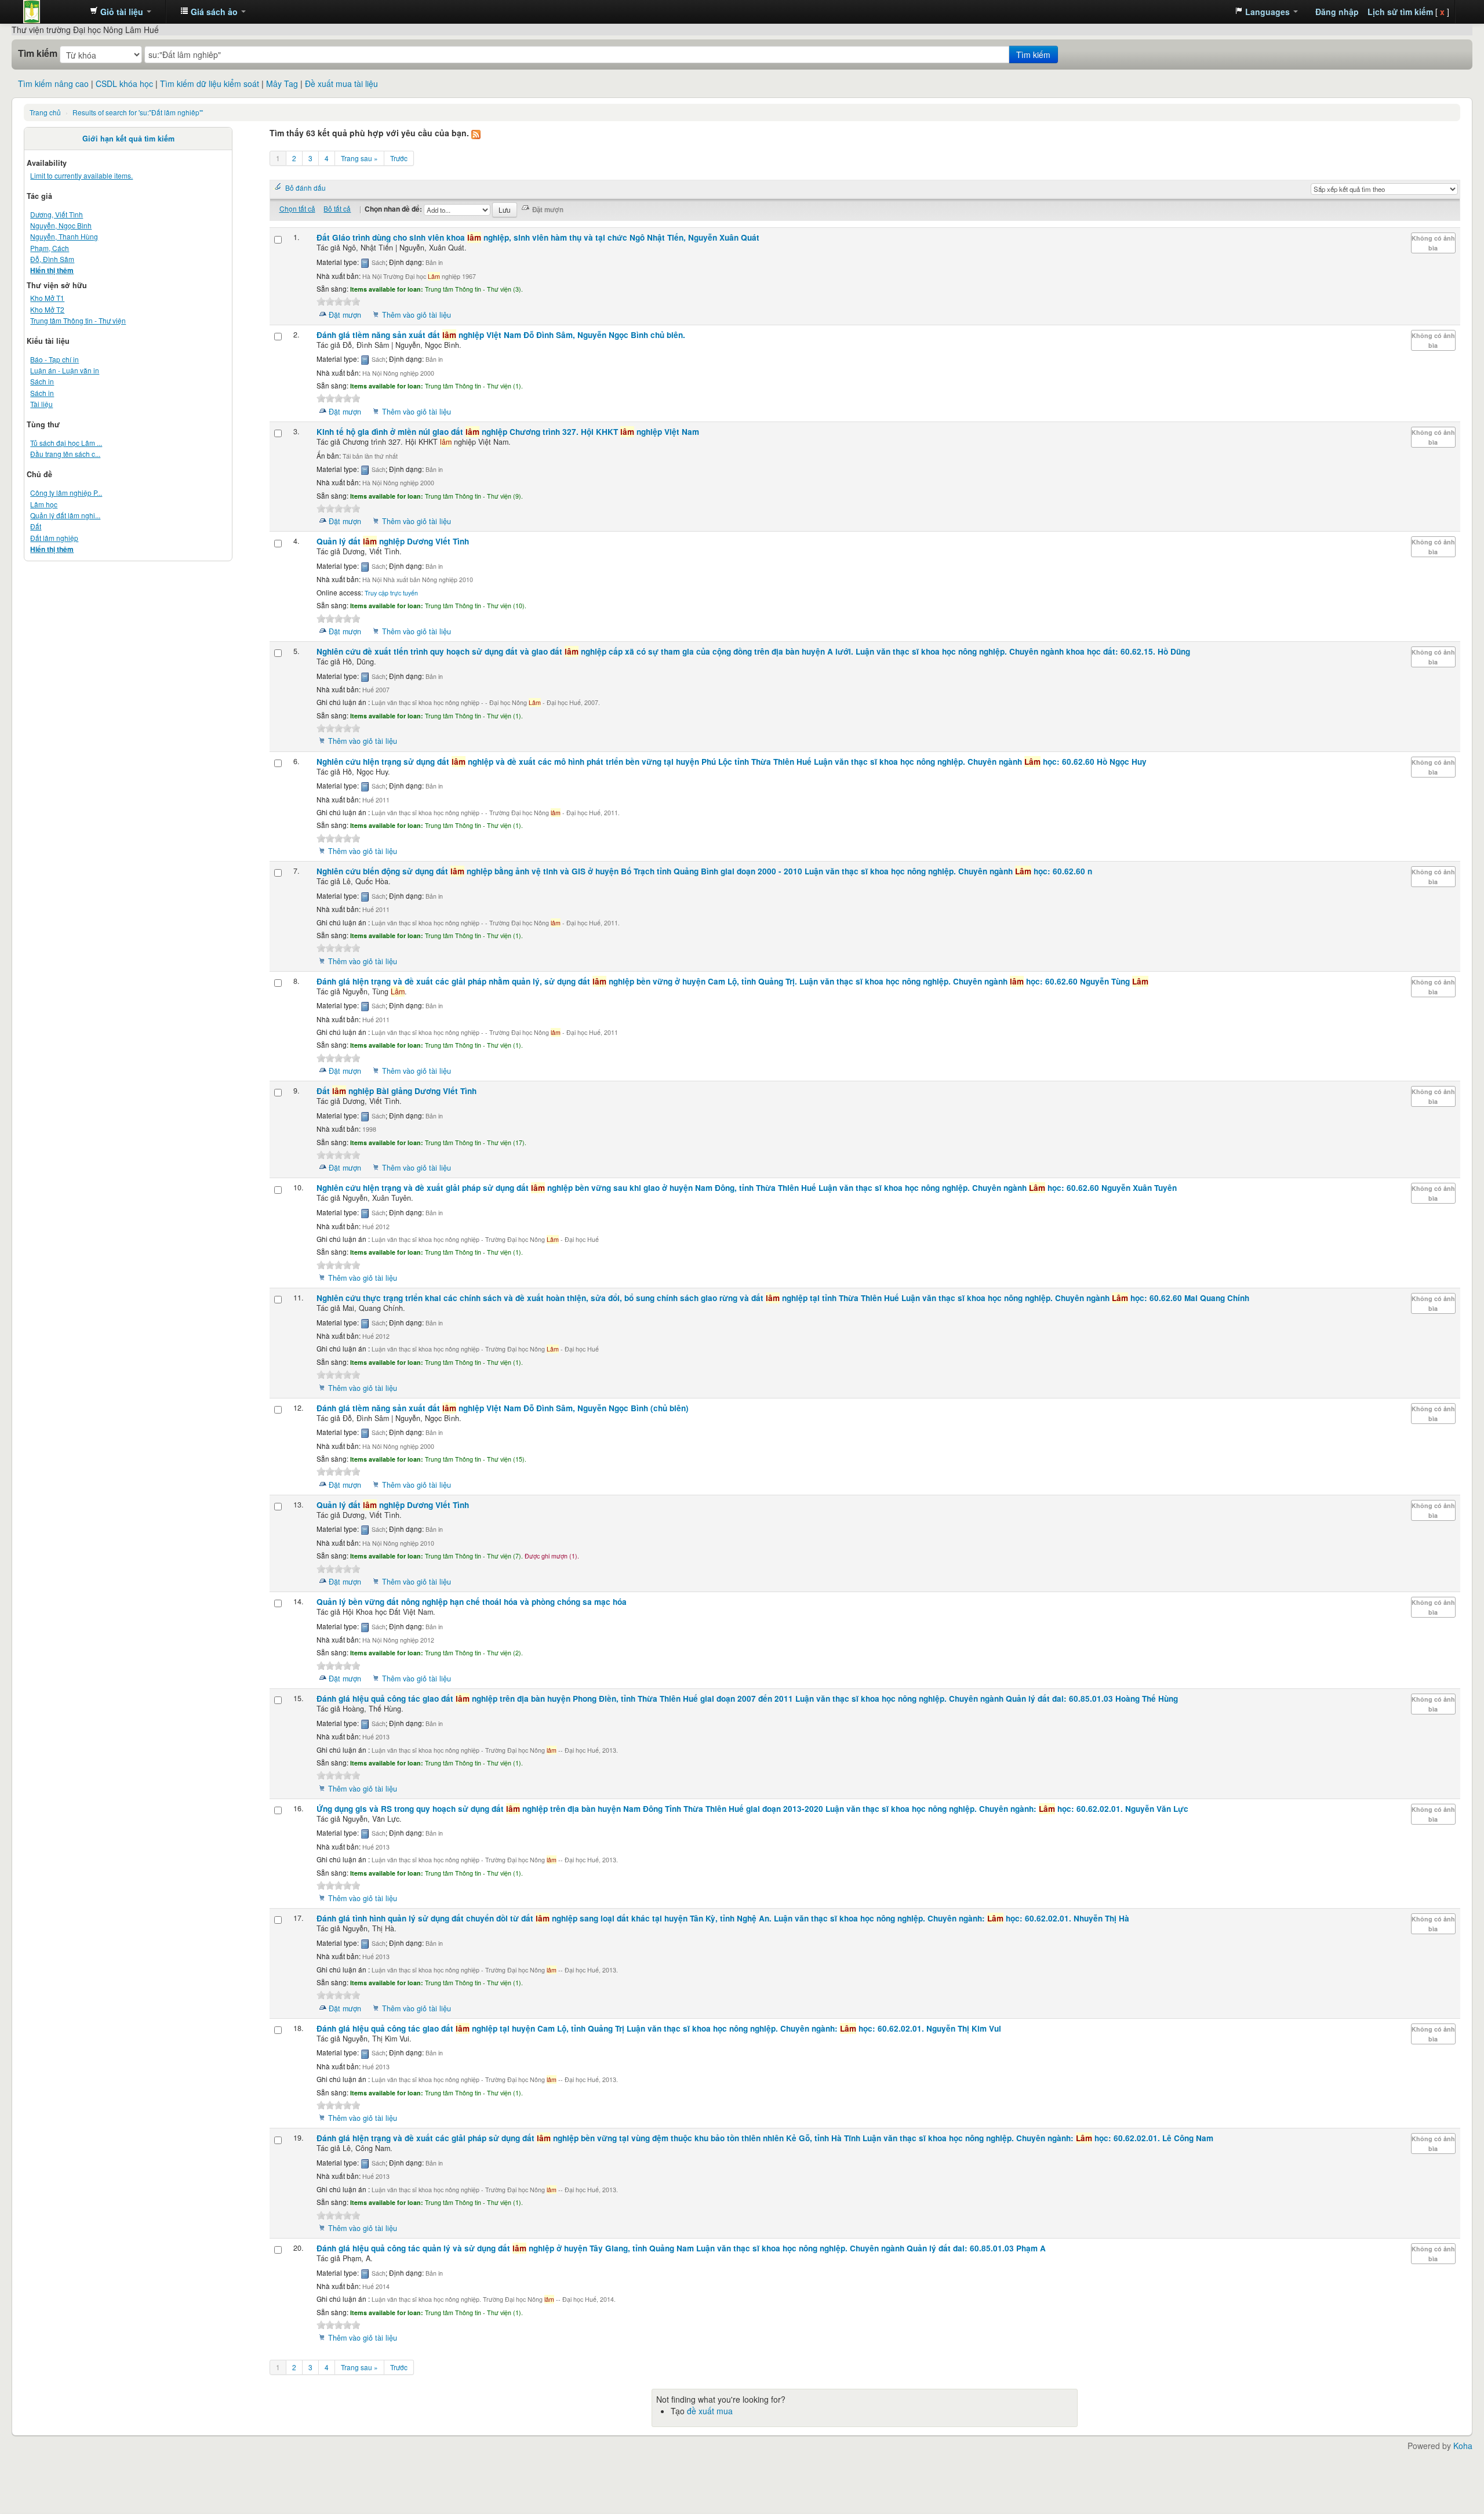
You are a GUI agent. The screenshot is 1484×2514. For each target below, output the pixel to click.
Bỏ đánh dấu (305, 188)
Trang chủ (45, 112)
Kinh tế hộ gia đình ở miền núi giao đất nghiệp (508, 432)
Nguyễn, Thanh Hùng (64, 236)
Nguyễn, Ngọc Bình (61, 225)
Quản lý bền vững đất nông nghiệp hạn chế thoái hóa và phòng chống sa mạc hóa (472, 1602)
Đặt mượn (345, 315)
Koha (1463, 2446)
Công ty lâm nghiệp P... (66, 493)
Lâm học (44, 504)
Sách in (42, 381)
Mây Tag (282, 83)
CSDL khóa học (124, 83)
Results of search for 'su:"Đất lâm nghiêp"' (138, 112)
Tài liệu (41, 404)
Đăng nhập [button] (1337, 12)
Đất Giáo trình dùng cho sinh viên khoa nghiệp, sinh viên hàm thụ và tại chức (538, 237)
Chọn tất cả (297, 208)
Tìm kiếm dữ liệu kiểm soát (210, 83)
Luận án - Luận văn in (65, 370)
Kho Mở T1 (47, 298)
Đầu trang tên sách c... (65, 454)
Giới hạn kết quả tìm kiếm (128, 139)
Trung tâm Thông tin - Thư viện (52, 12)
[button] (121, 12)
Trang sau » (359, 158)
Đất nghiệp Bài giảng (397, 1091)
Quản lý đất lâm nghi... (65, 515)
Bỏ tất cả (337, 208)
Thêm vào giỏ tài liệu (417, 315)
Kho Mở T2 (47, 309)
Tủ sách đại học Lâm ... (66, 443)
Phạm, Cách (50, 248)
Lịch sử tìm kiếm (1400, 12)
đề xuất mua (710, 2411)
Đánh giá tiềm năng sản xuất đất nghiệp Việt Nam (501, 335)
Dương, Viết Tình (57, 214)
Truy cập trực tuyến (391, 593)
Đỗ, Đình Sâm (52, 259)
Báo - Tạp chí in (54, 359)
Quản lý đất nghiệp (393, 541)
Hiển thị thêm (52, 270)
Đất (36, 526)
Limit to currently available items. (81, 175)
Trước (399, 158)
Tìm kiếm (38, 53)
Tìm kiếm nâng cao (53, 83)
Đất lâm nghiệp (54, 538)
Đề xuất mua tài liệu (341, 83)
